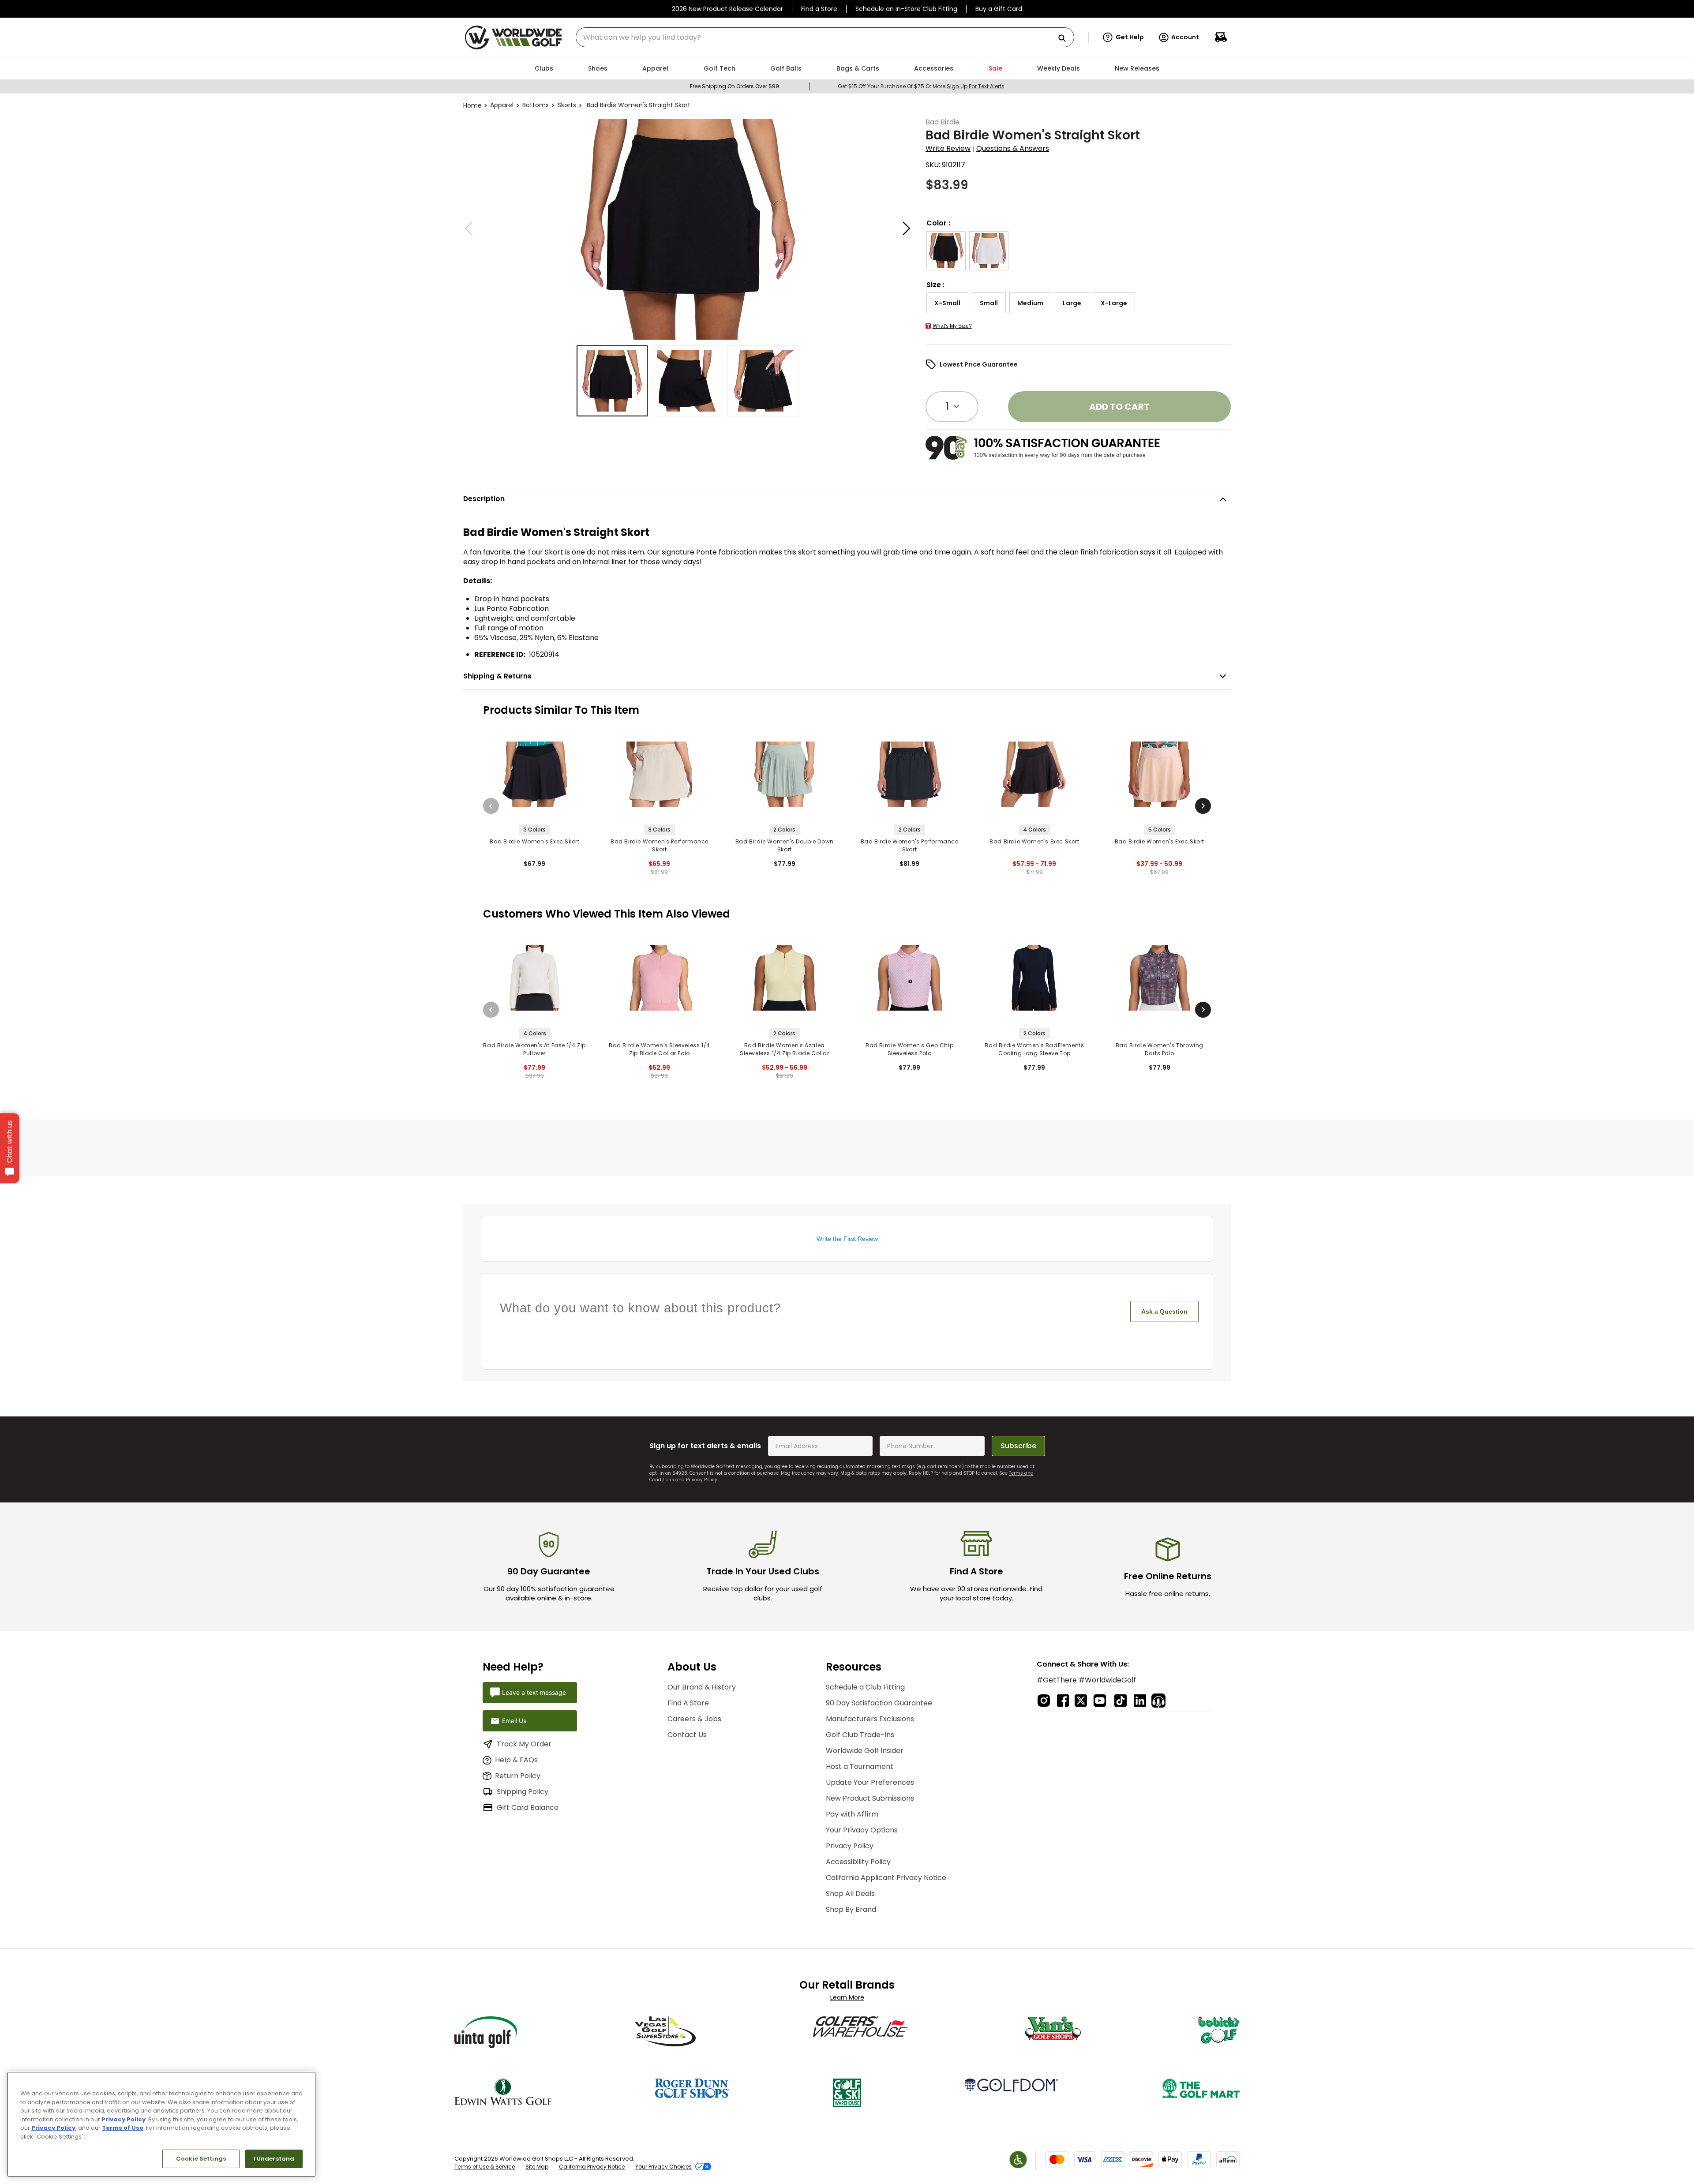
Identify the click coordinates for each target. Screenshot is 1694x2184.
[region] (161, 2124)
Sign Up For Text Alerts (976, 86)
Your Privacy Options (862, 1830)
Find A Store (688, 1703)
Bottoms (536, 105)
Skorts (567, 105)
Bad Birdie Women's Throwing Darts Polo (1160, 1049)
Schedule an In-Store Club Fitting (906, 9)
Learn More (847, 1997)
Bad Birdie (943, 122)
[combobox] (825, 37)
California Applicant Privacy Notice (886, 1878)
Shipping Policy (523, 1792)
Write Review (948, 148)
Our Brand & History (702, 1687)
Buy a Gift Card (999, 9)
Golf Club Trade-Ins (860, 1735)
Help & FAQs (516, 1760)
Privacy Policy (702, 1480)
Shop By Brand (851, 1909)
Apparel (502, 105)
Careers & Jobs (694, 1719)
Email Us (514, 1721)
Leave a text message (534, 1692)
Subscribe (1018, 1446)
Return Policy (518, 1776)
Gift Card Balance (528, 1808)
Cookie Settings (201, 2159)
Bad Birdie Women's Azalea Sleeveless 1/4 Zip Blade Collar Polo (785, 1049)
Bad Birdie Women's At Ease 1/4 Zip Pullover (534, 1049)
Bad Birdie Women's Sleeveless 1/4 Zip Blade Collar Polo (660, 1049)
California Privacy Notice (592, 2167)
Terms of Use (123, 2128)
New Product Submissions (870, 1798)
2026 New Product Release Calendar (727, 9)
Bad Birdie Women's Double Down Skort (785, 845)
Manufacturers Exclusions (870, 1719)
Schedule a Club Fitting (865, 1687)
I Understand (274, 2159)
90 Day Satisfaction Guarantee (879, 1703)
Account (1185, 37)
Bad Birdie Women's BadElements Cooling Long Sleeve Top (1034, 1049)
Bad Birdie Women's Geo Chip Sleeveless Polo (909, 1049)
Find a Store (819, 9)
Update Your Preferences (870, 1782)
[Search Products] (1065, 39)
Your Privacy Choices (663, 2167)
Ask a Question (1164, 1311)
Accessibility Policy (858, 1862)
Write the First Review (847, 1239)
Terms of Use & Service (485, 2167)
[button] (1123, 37)
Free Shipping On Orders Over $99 (735, 86)
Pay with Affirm (852, 1814)
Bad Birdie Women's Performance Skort (660, 845)
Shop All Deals (850, 1894)
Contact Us (687, 1735)
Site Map (537, 2167)
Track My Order (524, 1744)
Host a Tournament (860, 1766)
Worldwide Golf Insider (865, 1751)
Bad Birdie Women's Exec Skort (534, 841)
